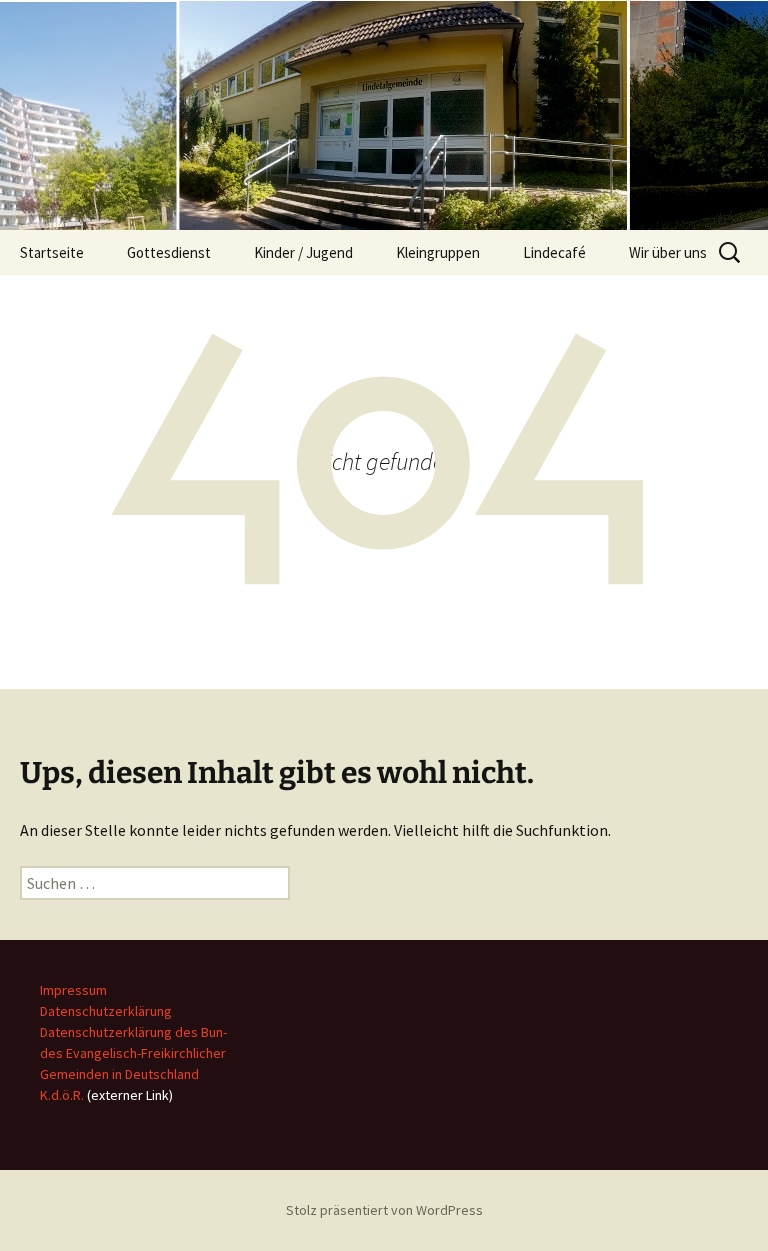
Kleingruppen (438, 252)
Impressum (73, 990)
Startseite (52, 252)
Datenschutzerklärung (106, 1011)
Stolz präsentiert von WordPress (384, 1210)
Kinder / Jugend (303, 252)
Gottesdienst (169, 252)
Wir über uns (668, 252)
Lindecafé (554, 252)
